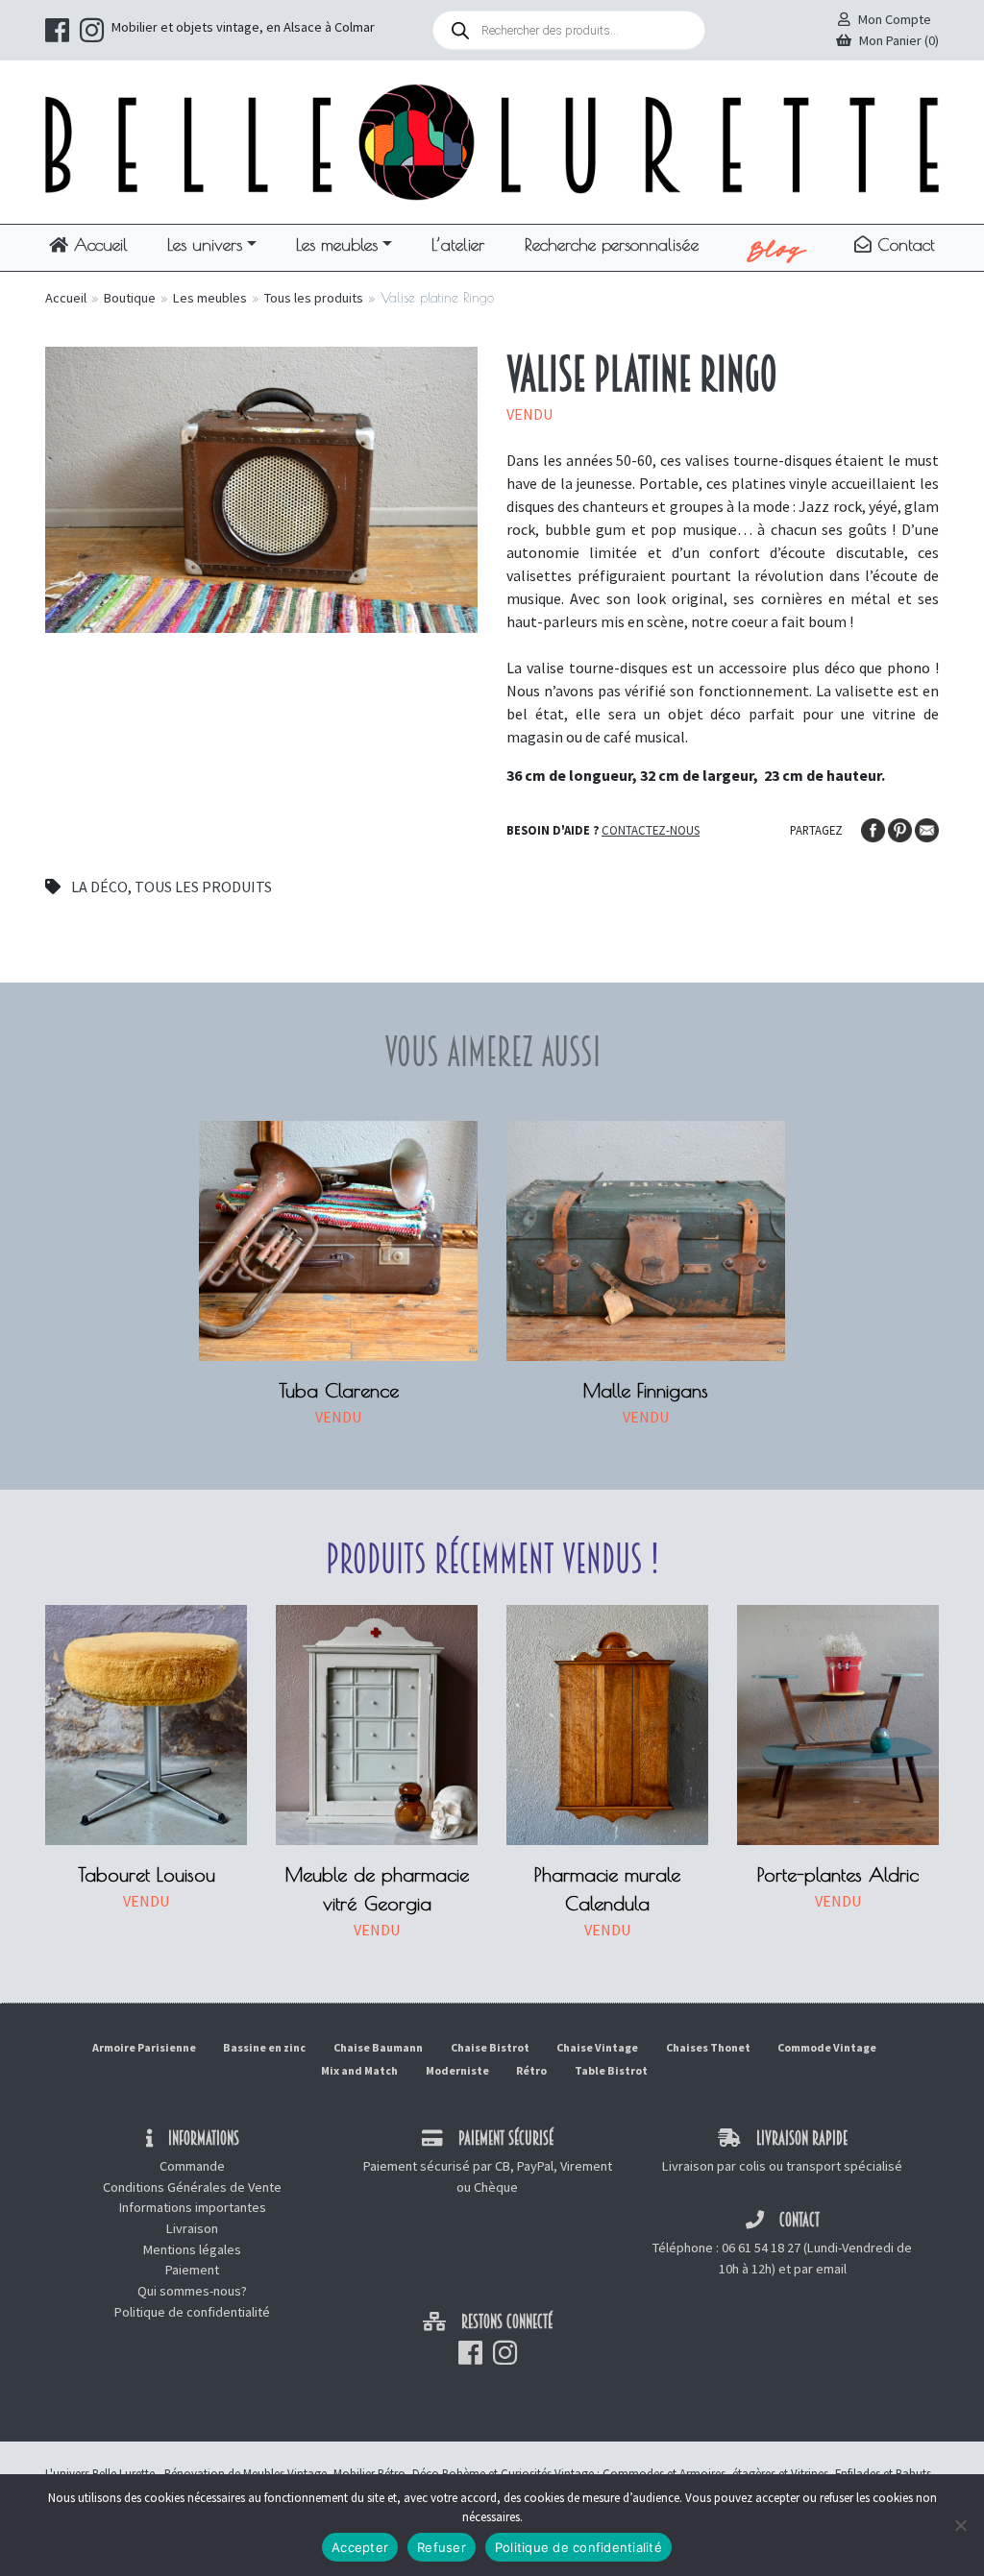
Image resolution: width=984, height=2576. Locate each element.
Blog (777, 248)
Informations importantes (193, 2207)
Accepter (360, 2547)
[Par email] (927, 829)
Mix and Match (359, 2070)
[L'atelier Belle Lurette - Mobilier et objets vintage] (492, 140)
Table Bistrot (611, 2070)
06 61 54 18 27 (761, 2248)
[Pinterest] (901, 829)
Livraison (192, 2228)
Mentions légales (192, 2249)
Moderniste (457, 2070)
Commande (192, 2166)
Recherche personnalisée (612, 244)
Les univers (205, 244)
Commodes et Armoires (664, 2473)
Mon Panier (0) (899, 40)
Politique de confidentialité (192, 2312)
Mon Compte (895, 19)
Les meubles (337, 244)
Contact (903, 244)
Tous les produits (314, 298)
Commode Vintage (827, 2047)
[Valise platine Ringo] (261, 488)
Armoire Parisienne (144, 2047)
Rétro (531, 2070)
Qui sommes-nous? (192, 2291)
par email (820, 2269)
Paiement (192, 2270)
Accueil (98, 244)
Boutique (130, 298)
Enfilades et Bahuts (883, 2473)
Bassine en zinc (264, 2047)
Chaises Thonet (708, 2047)
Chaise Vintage (597, 2047)
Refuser (442, 2547)
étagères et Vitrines (780, 2473)
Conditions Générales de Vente (192, 2187)
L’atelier (458, 244)
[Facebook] (874, 829)
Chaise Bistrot (490, 2047)
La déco (99, 887)
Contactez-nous (651, 830)
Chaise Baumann (378, 2047)
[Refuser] (960, 2525)
